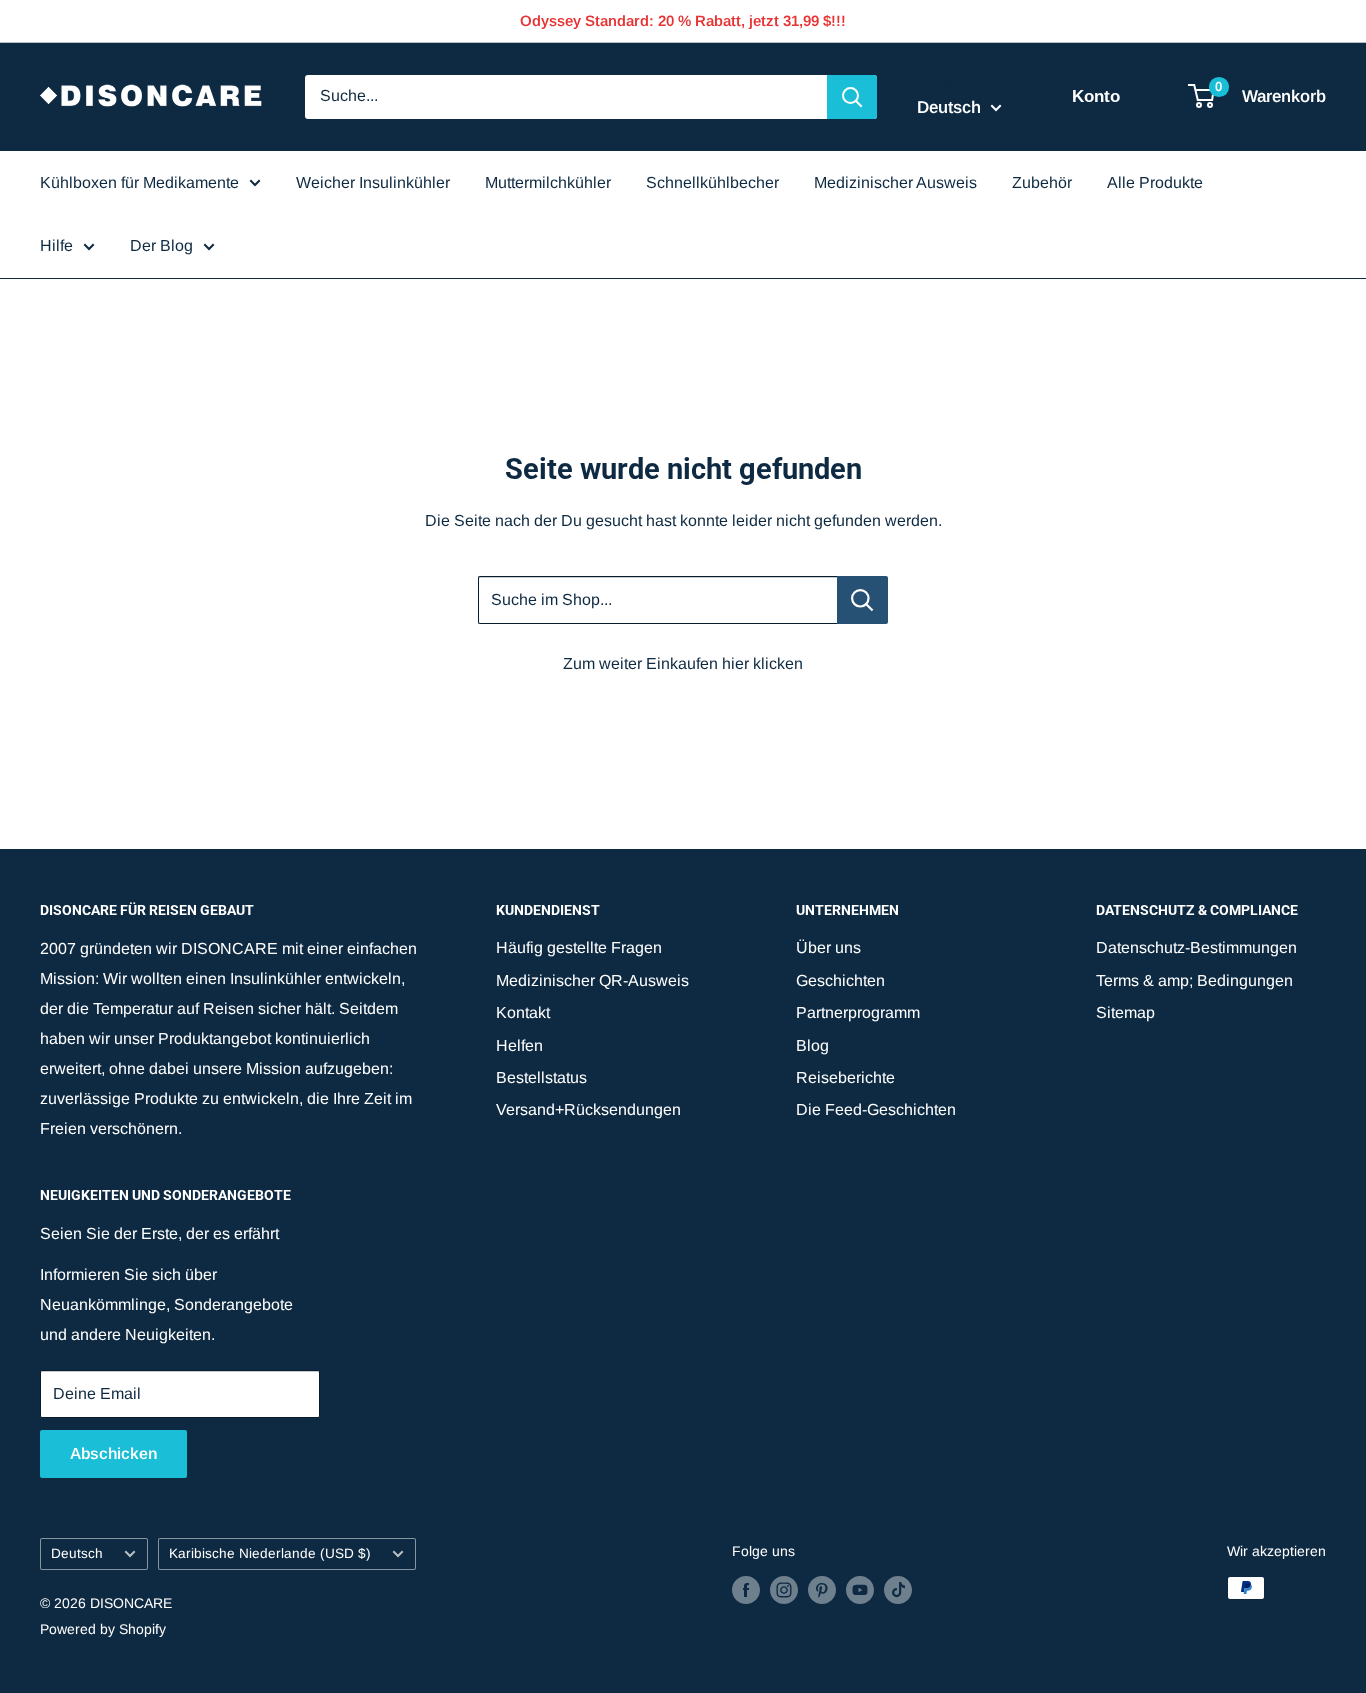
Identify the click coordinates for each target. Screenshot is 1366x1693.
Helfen (519, 1045)
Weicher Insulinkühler (373, 182)
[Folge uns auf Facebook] (746, 1590)
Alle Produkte (1155, 182)
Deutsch (77, 1553)
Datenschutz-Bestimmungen (1196, 947)
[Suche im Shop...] (862, 600)
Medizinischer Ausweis (895, 182)
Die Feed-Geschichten (876, 1109)
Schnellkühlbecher (712, 182)
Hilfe (56, 245)
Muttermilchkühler (548, 182)
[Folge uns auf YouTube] (860, 1590)
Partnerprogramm (858, 1012)
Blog (812, 1045)
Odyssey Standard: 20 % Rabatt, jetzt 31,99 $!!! (683, 20)
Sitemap (1125, 1012)
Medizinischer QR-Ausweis (592, 980)
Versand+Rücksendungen (588, 1109)
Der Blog (161, 245)
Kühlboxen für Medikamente (139, 182)
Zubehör (1042, 182)
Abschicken (113, 1453)
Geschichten (840, 980)
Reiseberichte (845, 1077)
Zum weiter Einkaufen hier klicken (683, 663)
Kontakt (523, 1012)
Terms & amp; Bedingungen (1194, 980)
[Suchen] (852, 97)
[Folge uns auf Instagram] (784, 1590)
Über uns (828, 947)
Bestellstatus (541, 1077)
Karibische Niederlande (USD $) (270, 1553)
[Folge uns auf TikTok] (898, 1590)
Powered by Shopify (103, 1629)
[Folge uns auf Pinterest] (822, 1590)
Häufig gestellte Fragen (579, 947)
